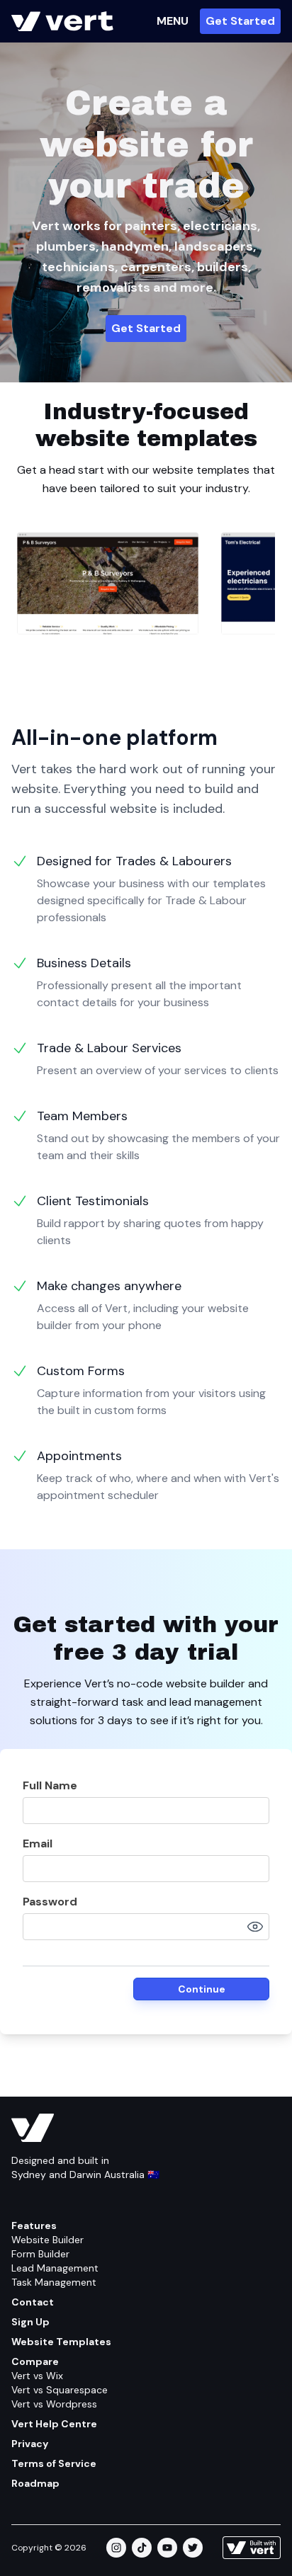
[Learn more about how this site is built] (252, 2548)
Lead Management (55, 2268)
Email (38, 1843)
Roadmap (35, 2483)
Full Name (50, 1785)
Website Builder (47, 2240)
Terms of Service (54, 2463)
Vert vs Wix (37, 2376)
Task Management (54, 2282)
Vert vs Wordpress (54, 2404)
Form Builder (40, 2254)
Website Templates (61, 2342)
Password (50, 1902)
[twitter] (193, 2548)
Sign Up (30, 2322)
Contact (33, 2302)
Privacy (30, 2444)
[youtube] (167, 2548)
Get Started (240, 21)
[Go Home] (62, 21)
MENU (173, 21)
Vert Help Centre (54, 2424)
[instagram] (116, 2548)
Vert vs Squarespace (60, 2390)
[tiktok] (142, 2548)
